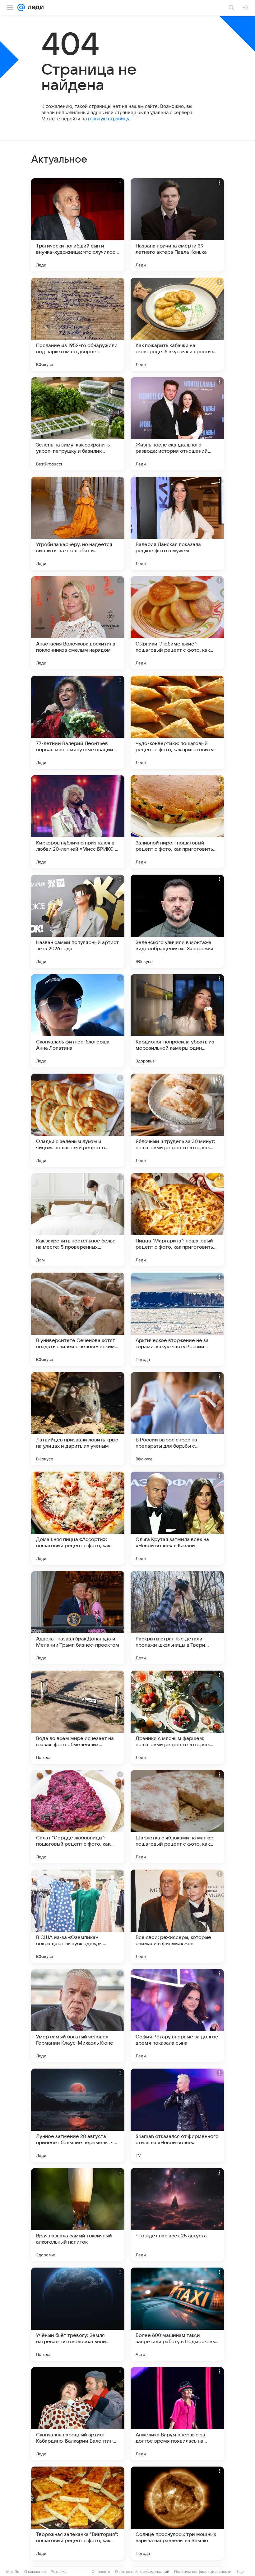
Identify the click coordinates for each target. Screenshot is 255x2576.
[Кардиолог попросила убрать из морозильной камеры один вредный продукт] (177, 1021)
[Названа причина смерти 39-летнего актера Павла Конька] (177, 225)
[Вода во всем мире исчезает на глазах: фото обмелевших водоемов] (78, 1717)
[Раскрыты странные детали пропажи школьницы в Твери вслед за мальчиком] (177, 1618)
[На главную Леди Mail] (34, 7)
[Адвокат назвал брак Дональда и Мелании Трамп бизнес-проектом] (78, 1618)
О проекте (101, 2571)
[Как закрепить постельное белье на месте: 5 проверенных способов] (78, 1220)
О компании (35, 2571)
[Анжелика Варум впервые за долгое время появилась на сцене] (177, 2414)
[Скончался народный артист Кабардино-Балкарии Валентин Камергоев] (78, 2414)
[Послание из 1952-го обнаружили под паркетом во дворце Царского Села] (78, 324)
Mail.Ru (13, 2571)
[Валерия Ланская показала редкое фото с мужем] (177, 523)
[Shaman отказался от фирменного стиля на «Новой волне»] (177, 2115)
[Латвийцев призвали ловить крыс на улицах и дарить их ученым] (78, 1419)
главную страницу (109, 119)
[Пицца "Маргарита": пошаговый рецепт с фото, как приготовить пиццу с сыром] (177, 1220)
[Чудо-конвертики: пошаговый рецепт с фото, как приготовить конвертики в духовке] (177, 722)
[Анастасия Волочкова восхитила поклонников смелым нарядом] (78, 623)
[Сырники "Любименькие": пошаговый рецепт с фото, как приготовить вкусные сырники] (177, 623)
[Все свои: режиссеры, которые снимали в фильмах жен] (177, 1916)
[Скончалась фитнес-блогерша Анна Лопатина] (78, 1021)
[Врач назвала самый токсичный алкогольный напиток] (78, 2215)
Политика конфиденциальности (203, 2571)
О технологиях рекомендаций (142, 2571)
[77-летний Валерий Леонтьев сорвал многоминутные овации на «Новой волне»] (78, 722)
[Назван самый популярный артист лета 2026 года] (78, 921)
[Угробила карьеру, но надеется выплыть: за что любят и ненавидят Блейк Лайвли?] (78, 523)
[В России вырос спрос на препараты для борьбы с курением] (177, 1419)
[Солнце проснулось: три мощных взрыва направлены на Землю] (177, 2513)
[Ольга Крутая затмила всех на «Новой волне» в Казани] (177, 1518)
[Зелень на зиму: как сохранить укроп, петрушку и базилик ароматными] (78, 424)
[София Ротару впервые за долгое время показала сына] (177, 2016)
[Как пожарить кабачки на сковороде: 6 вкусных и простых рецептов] (177, 324)
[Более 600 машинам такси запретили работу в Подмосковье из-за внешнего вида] (177, 2314)
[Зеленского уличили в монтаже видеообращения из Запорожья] (177, 921)
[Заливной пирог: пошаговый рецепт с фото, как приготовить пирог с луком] (177, 822)
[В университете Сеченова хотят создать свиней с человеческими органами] (78, 1319)
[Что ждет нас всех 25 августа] (177, 2215)
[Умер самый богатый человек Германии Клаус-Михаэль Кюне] (78, 2016)
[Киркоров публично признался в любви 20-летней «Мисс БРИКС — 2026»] (78, 822)
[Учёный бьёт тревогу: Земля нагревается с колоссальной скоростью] (78, 2314)
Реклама (59, 2571)
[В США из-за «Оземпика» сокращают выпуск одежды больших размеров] (78, 1916)
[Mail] (21, 7)
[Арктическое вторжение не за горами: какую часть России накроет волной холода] (177, 1319)
